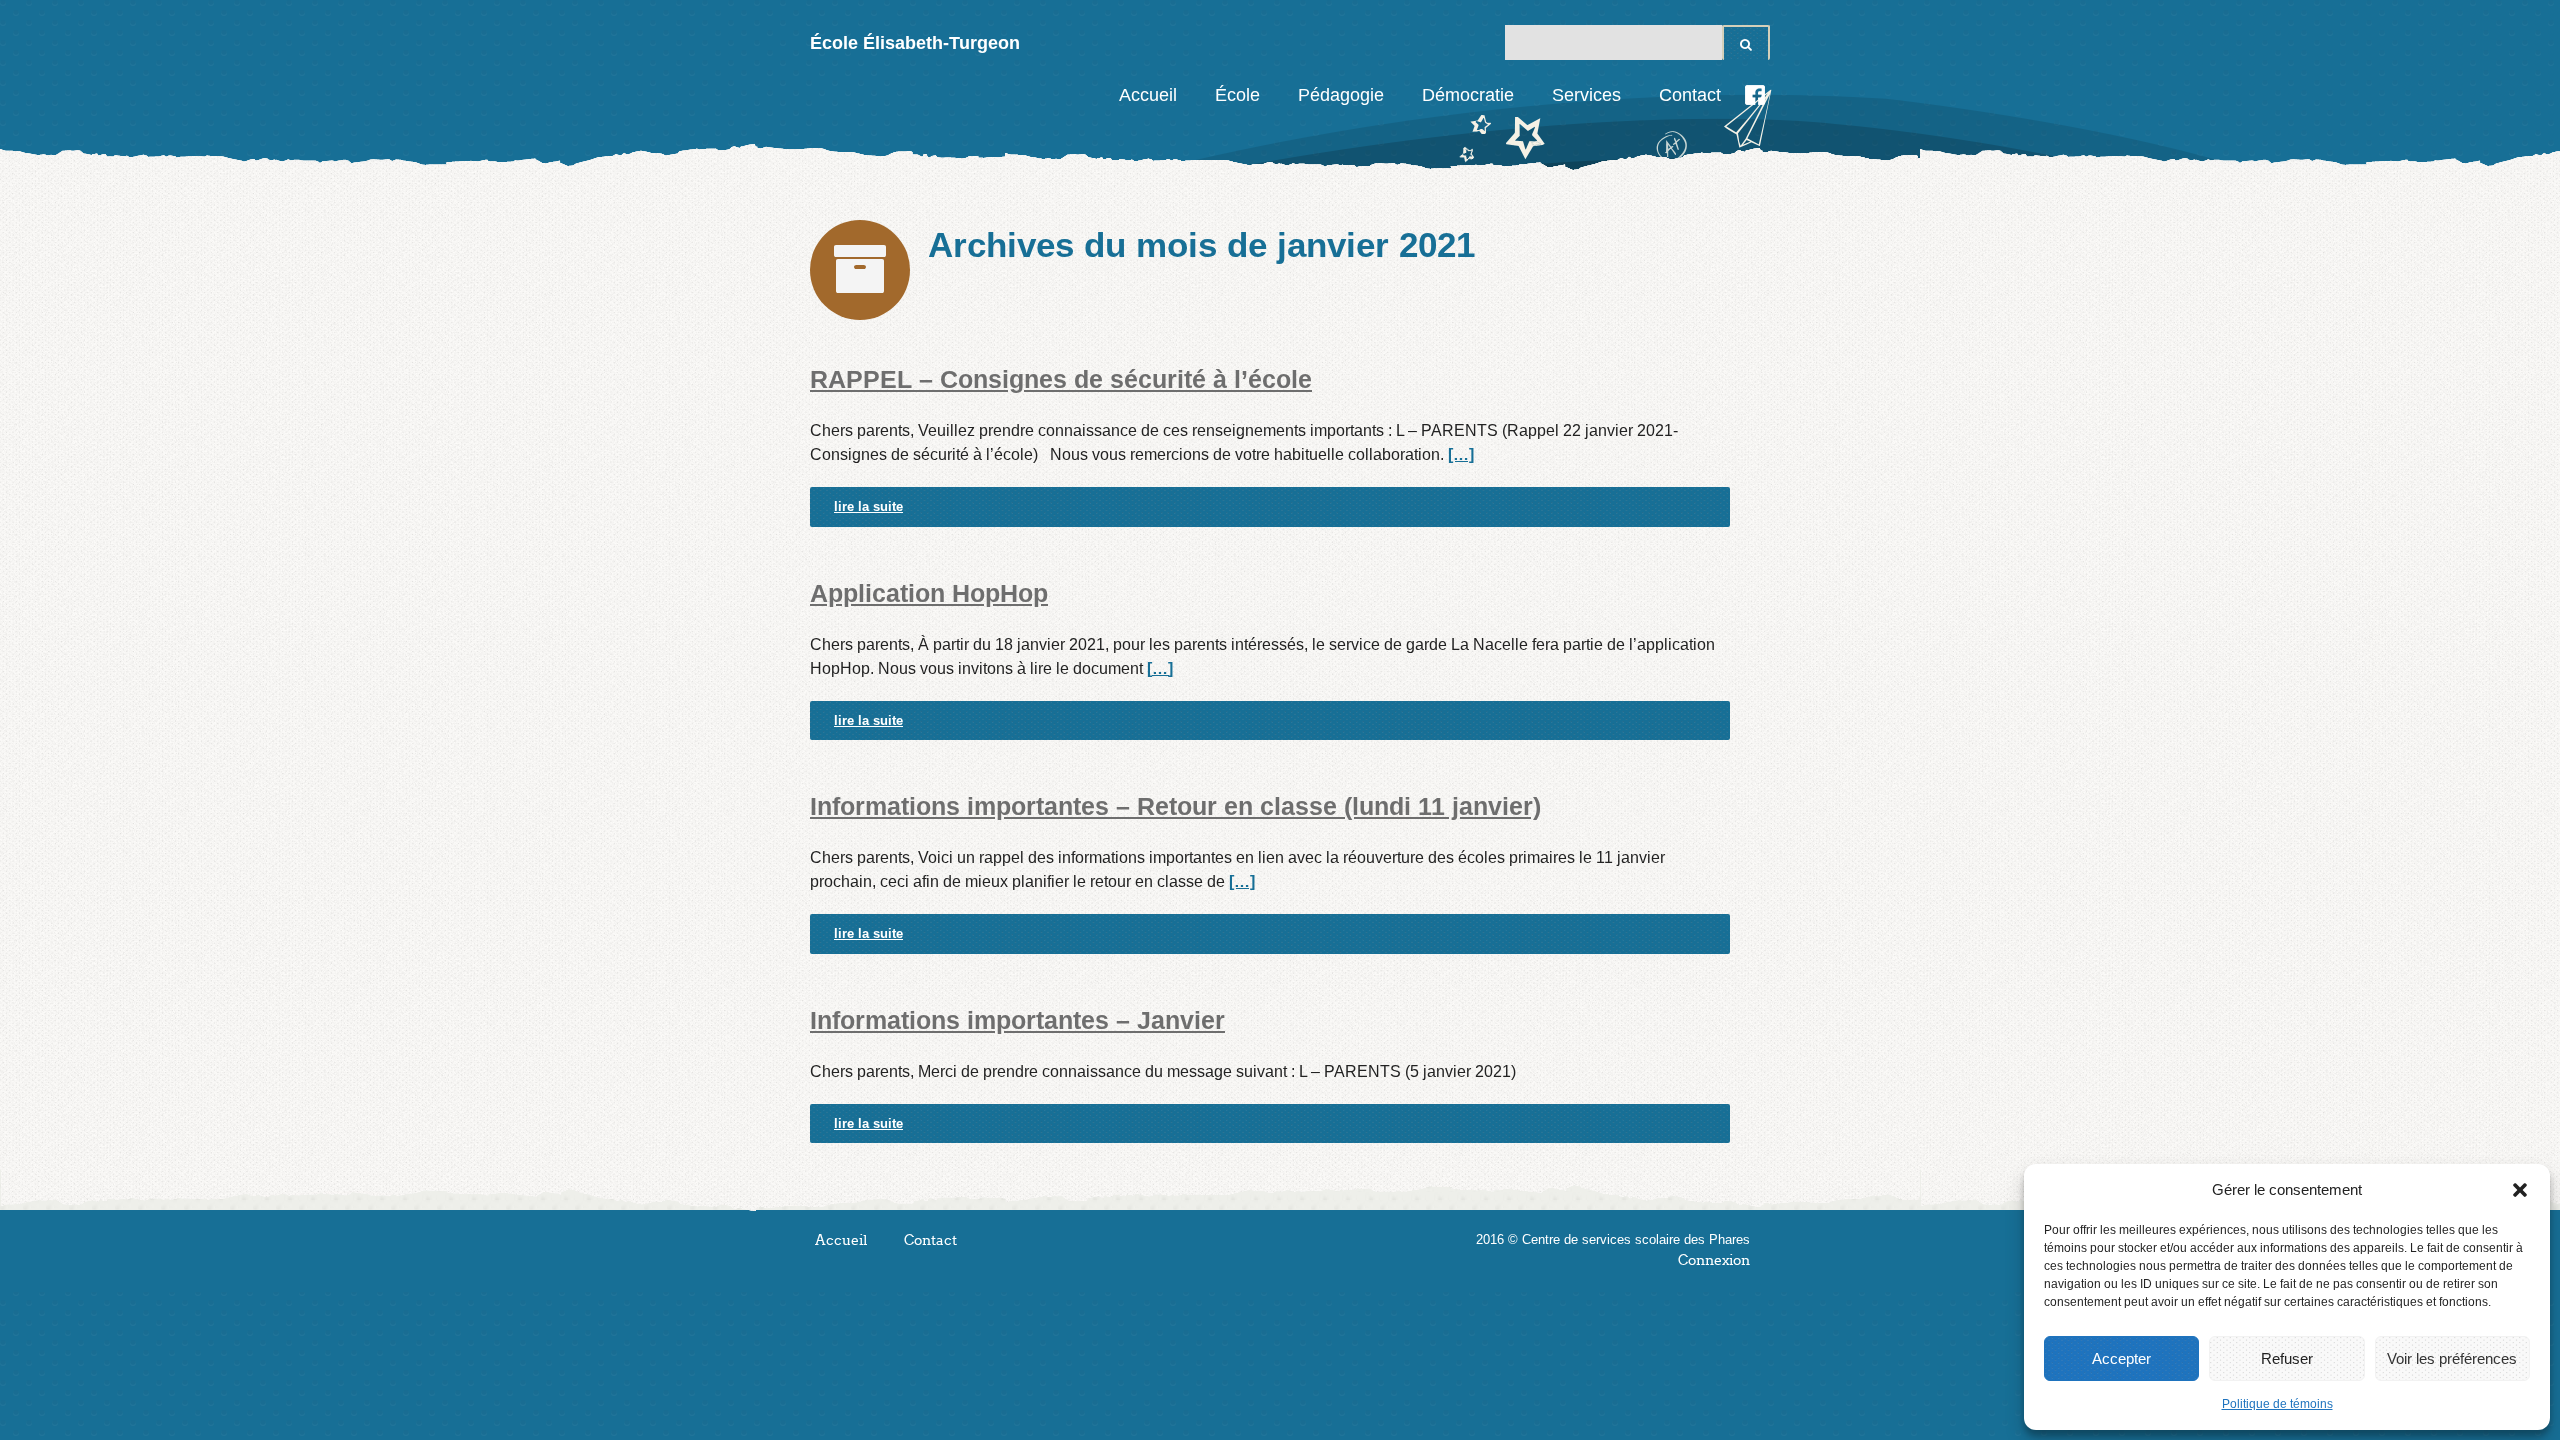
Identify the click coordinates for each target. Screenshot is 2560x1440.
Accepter (2121, 1358)
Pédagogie (1341, 95)
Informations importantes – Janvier (1017, 1020)
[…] (1461, 454)
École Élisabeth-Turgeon (915, 43)
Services (1586, 95)
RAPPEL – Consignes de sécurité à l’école (1061, 379)
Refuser (2287, 1358)
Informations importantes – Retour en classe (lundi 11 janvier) (1175, 806)
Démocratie (1468, 95)
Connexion (1714, 1260)
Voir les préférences (2452, 1358)
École (1237, 95)
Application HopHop (929, 593)
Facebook (1755, 95)
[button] (2520, 1190)
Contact (1690, 95)
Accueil (1148, 95)
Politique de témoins (2277, 1404)
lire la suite (868, 506)
